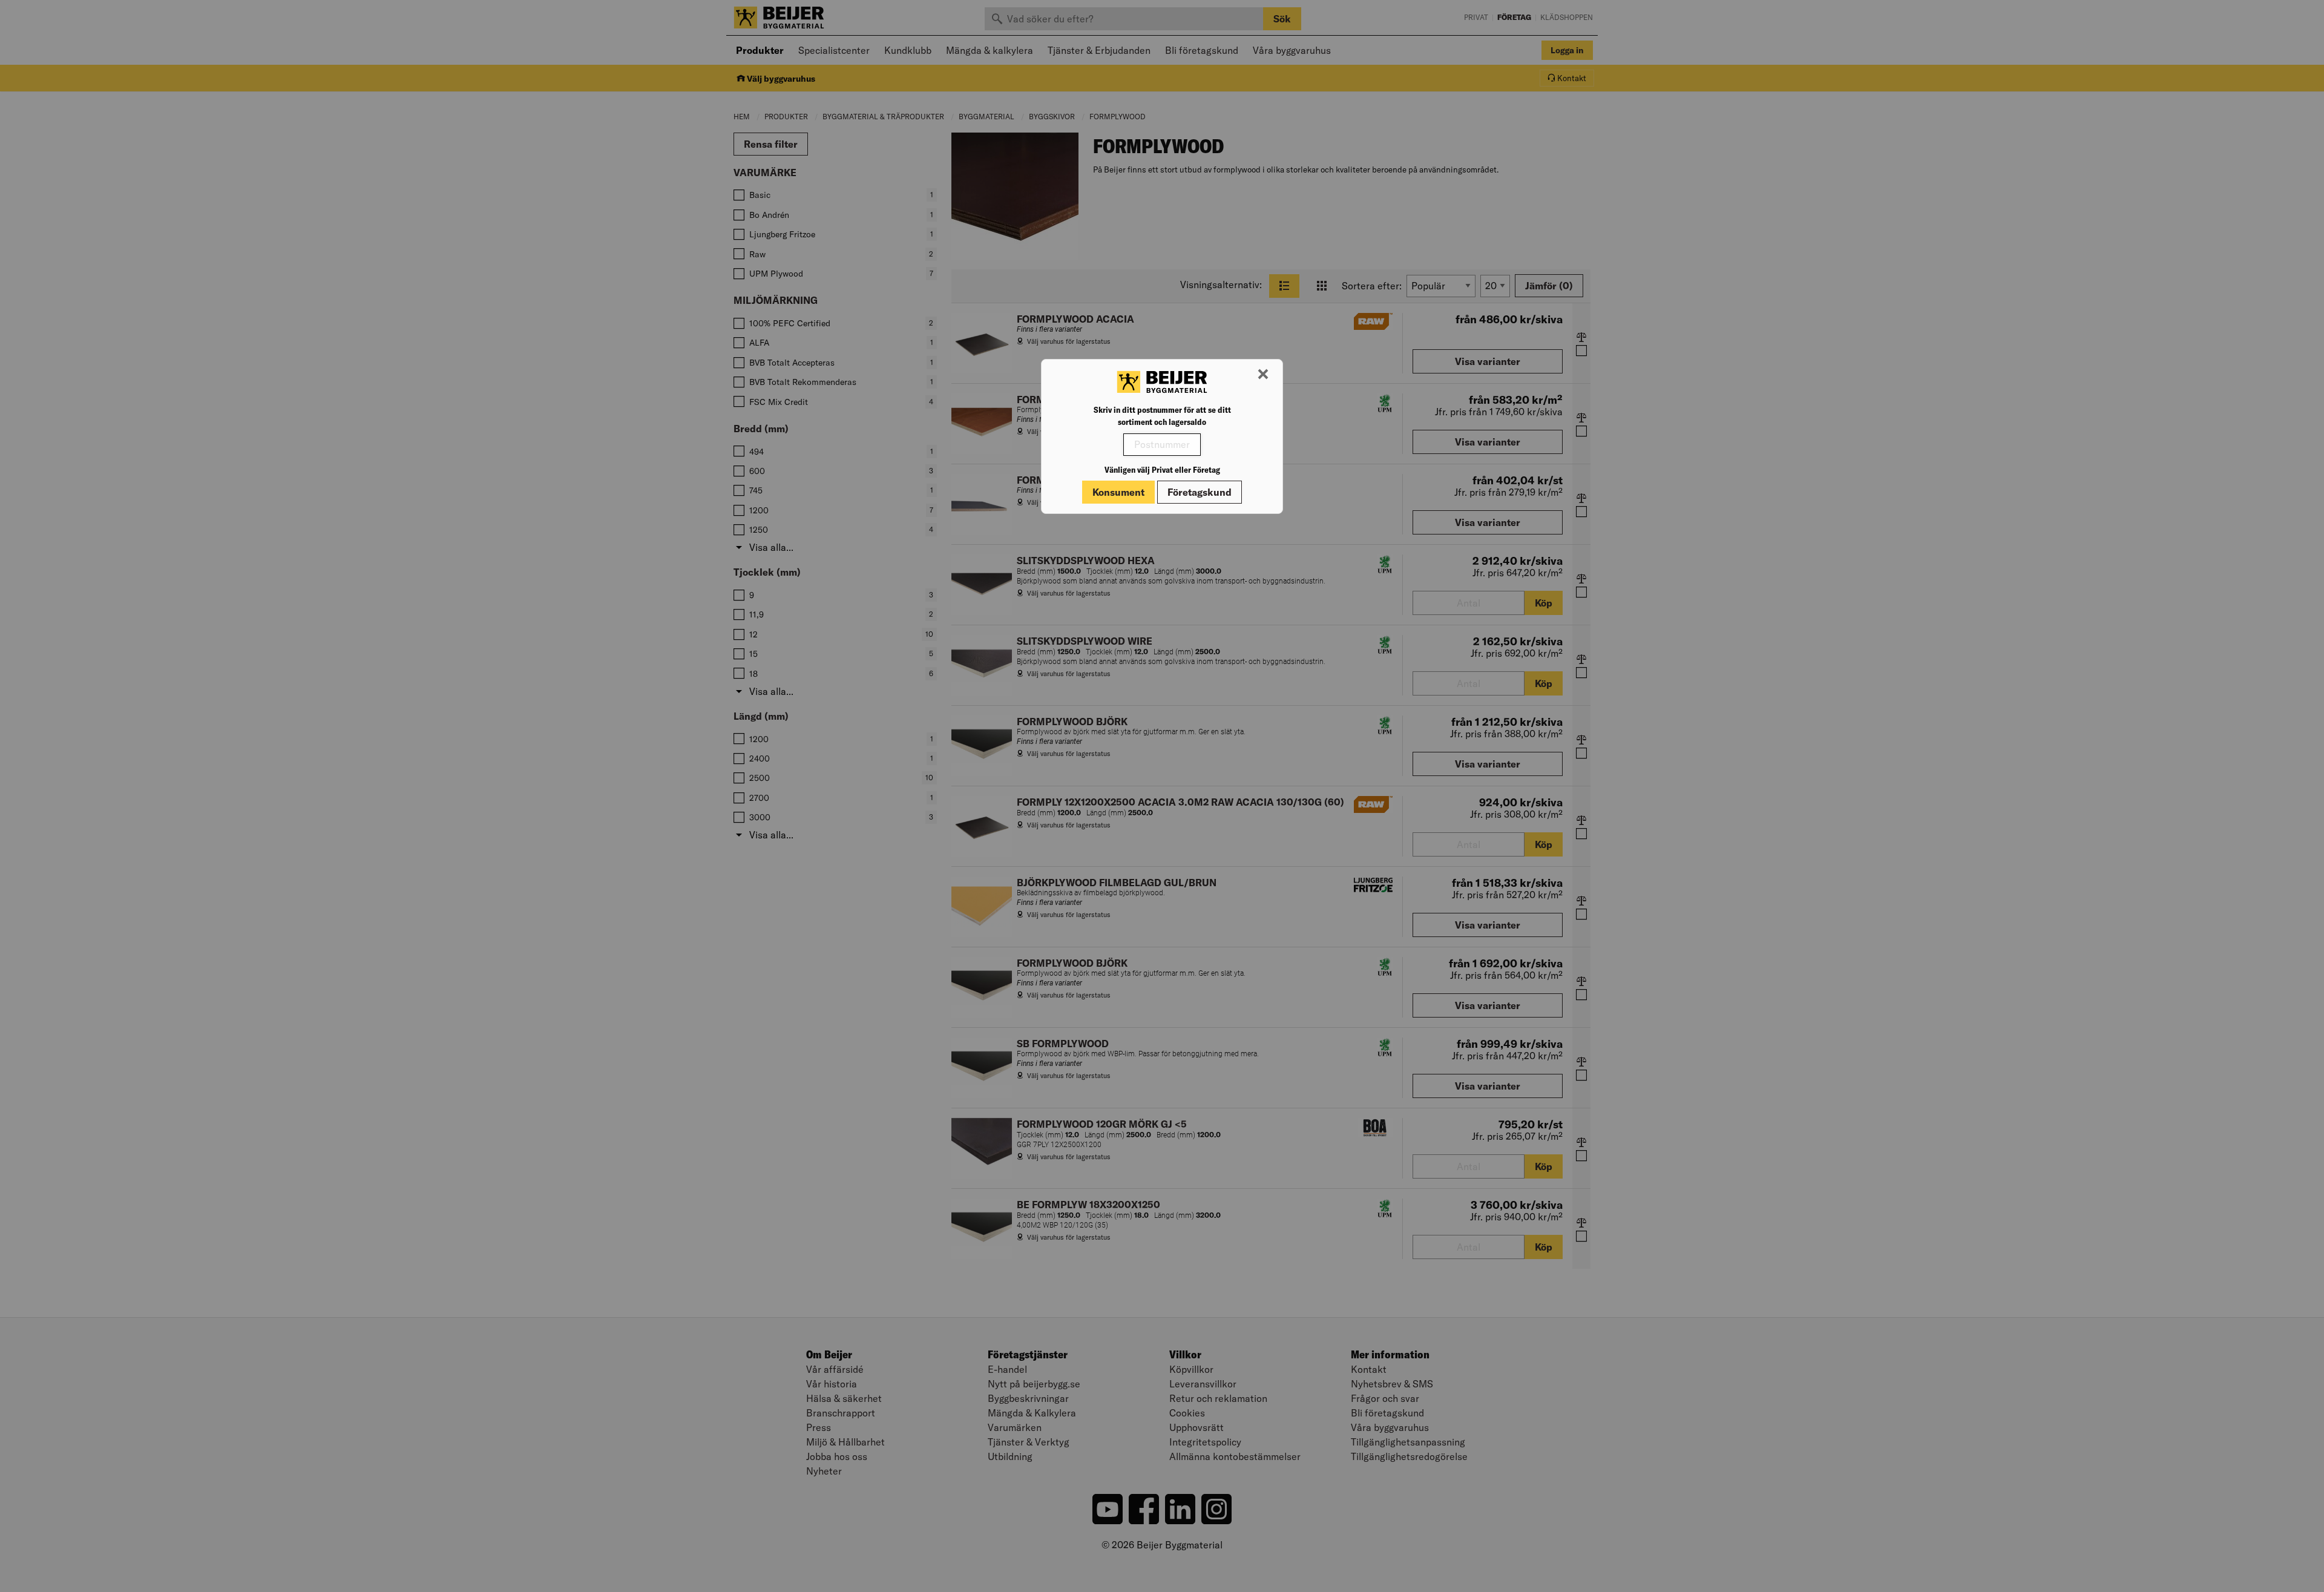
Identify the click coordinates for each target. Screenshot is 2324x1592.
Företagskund (1200, 492)
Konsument (1118, 492)
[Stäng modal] (1263, 375)
